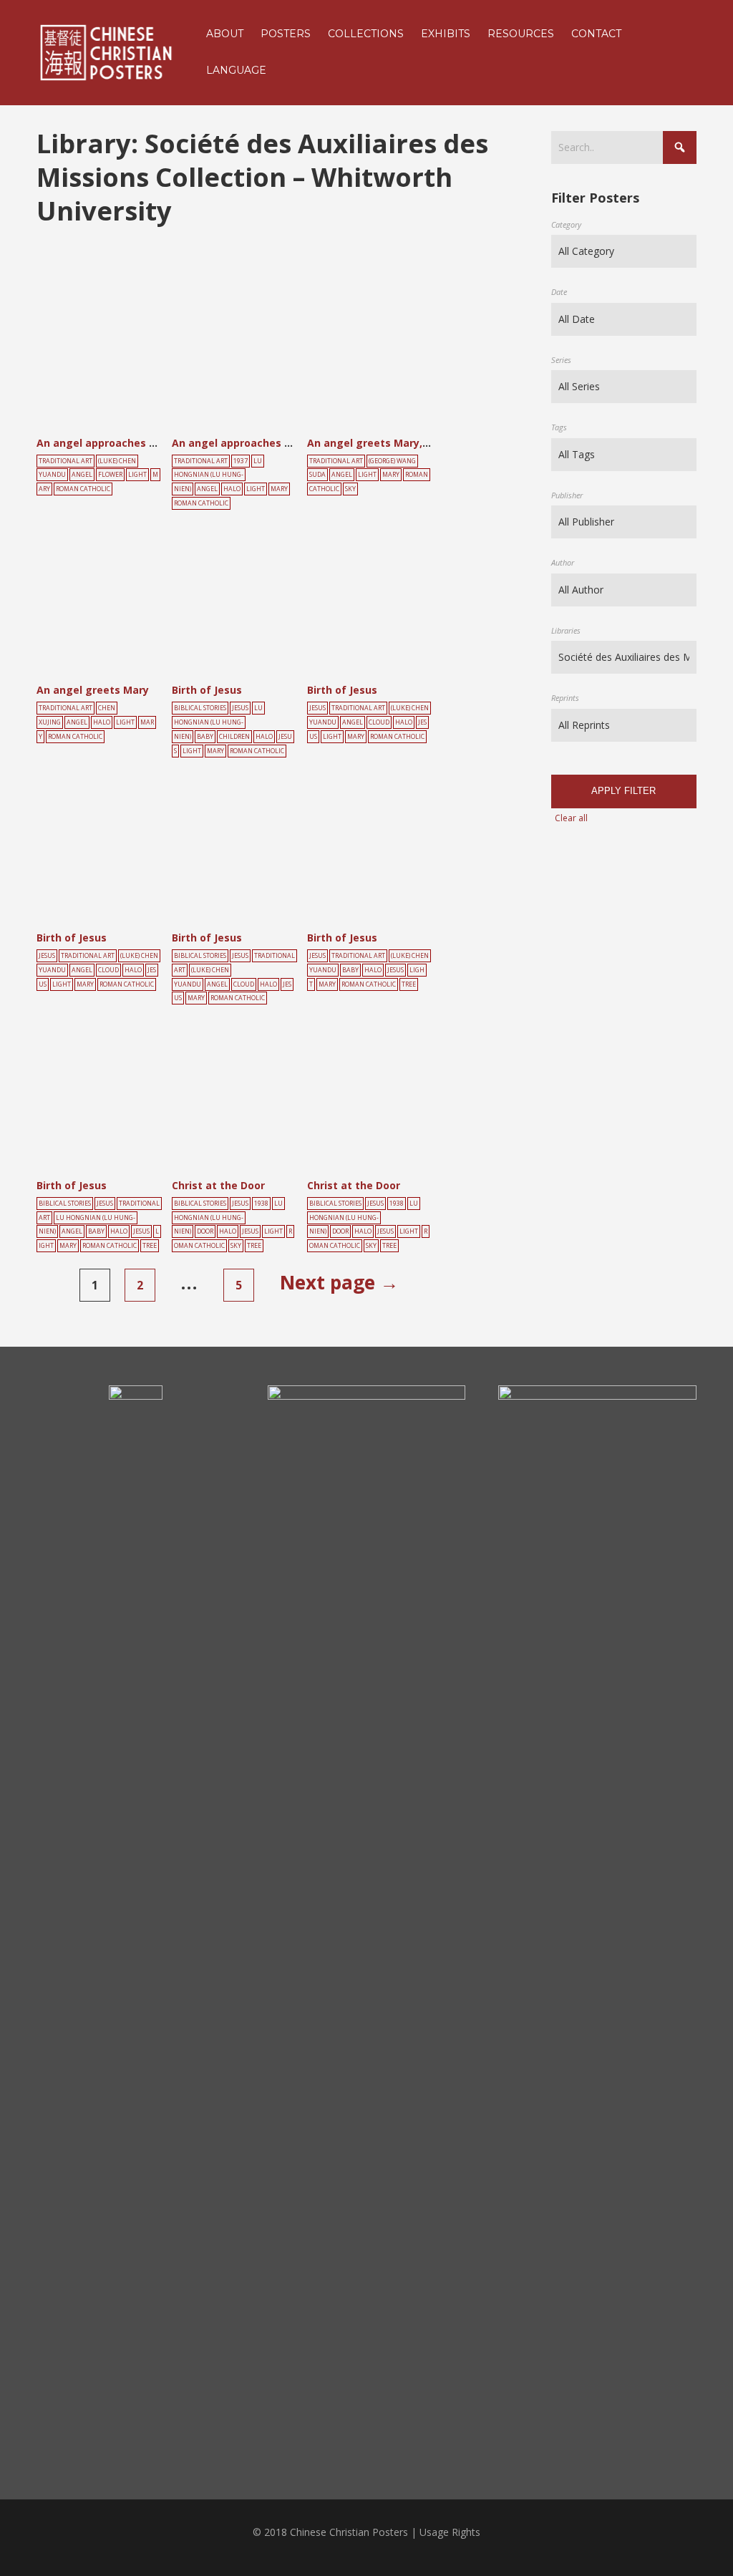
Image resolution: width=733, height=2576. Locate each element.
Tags (559, 427)
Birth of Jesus (207, 690)
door (205, 1231)
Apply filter (623, 791)
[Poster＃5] (115, 358)
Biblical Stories (200, 708)
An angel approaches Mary (106, 443)
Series (561, 360)
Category (566, 224)
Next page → (339, 1282)
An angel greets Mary (93, 690)
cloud (379, 722)
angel (82, 475)
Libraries (566, 630)
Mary (279, 489)
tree (409, 984)
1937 (241, 461)
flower (110, 475)
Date (559, 292)
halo (232, 489)
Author (563, 562)
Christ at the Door (218, 1185)
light (137, 475)
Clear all (571, 818)
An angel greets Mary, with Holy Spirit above (422, 443)
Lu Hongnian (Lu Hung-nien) (218, 475)
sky (350, 489)
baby (205, 737)
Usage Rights (450, 2532)
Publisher (567, 495)
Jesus (240, 708)
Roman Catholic (83, 489)
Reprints (565, 698)
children (234, 737)
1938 (261, 1204)
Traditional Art (65, 461)
